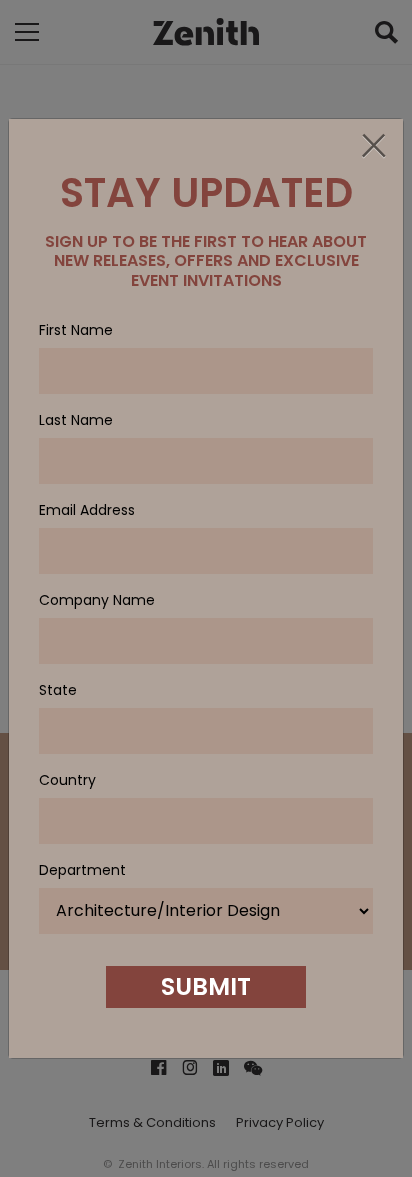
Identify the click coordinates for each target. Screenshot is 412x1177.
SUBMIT (206, 986)
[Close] (373, 147)
